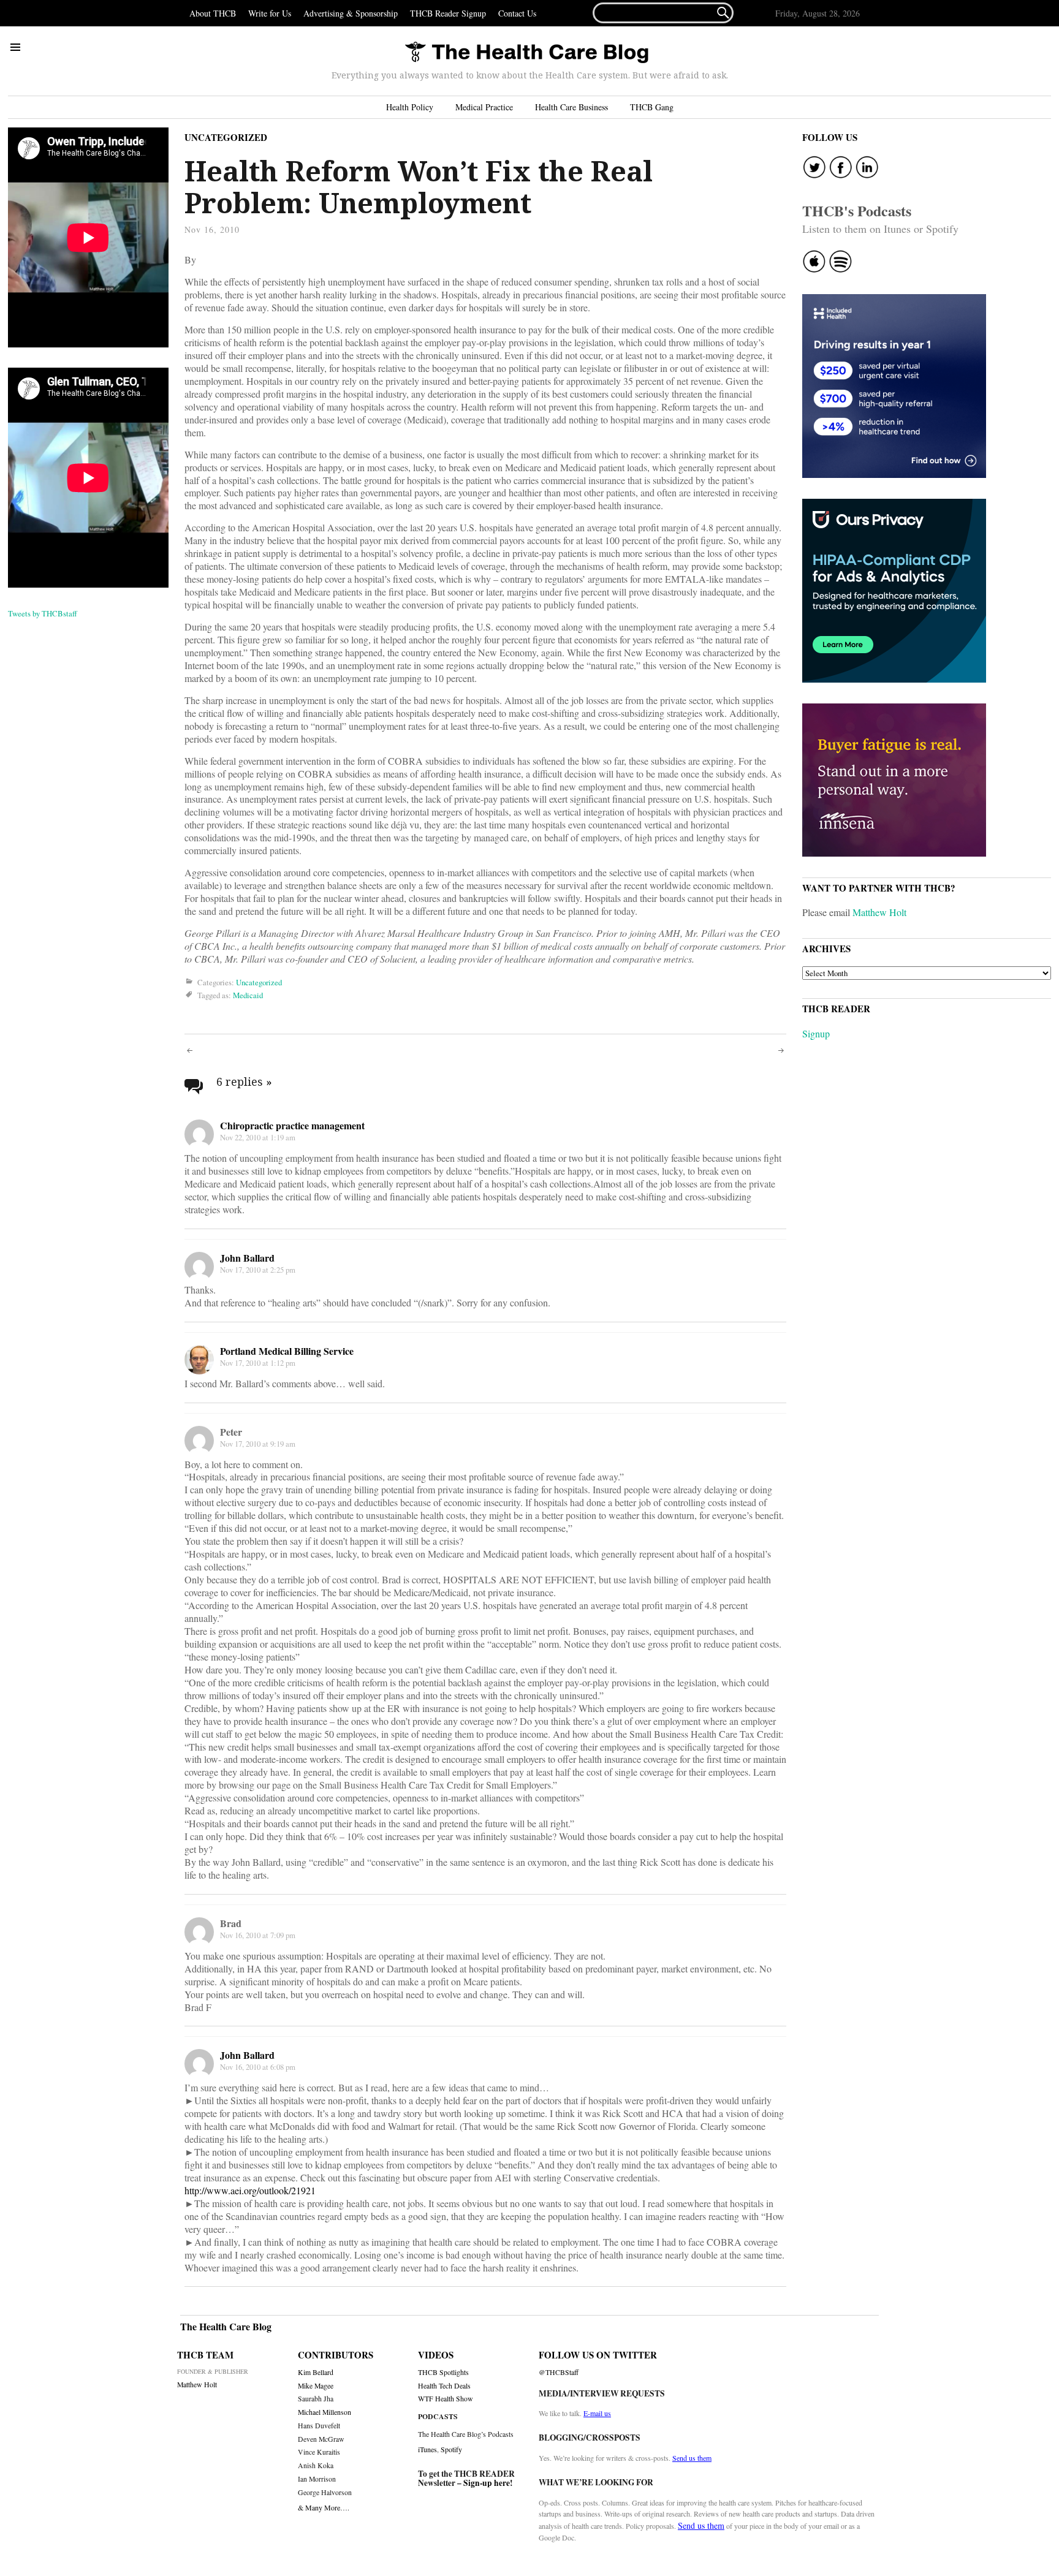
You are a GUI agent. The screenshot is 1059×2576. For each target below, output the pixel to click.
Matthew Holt (879, 912)
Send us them (692, 2458)
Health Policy (410, 107)
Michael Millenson (325, 2412)
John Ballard (247, 1258)
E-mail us (597, 2413)
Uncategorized (226, 137)
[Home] (526, 53)
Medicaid (248, 995)
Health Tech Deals (444, 2386)
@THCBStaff (559, 2372)
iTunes (427, 2449)
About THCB (213, 13)
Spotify (451, 2449)
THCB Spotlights (443, 2372)
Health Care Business (571, 107)
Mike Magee (316, 2386)
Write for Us (270, 13)
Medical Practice (484, 107)
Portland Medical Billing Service (287, 1351)
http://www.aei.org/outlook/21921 (250, 2190)
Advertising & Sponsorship (351, 13)
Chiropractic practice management (292, 1125)
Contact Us (517, 13)
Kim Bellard (316, 2372)
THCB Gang (652, 107)
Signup (816, 1033)
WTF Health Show (446, 2399)
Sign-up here (487, 2483)
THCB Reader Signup (448, 13)
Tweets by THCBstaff (43, 613)
